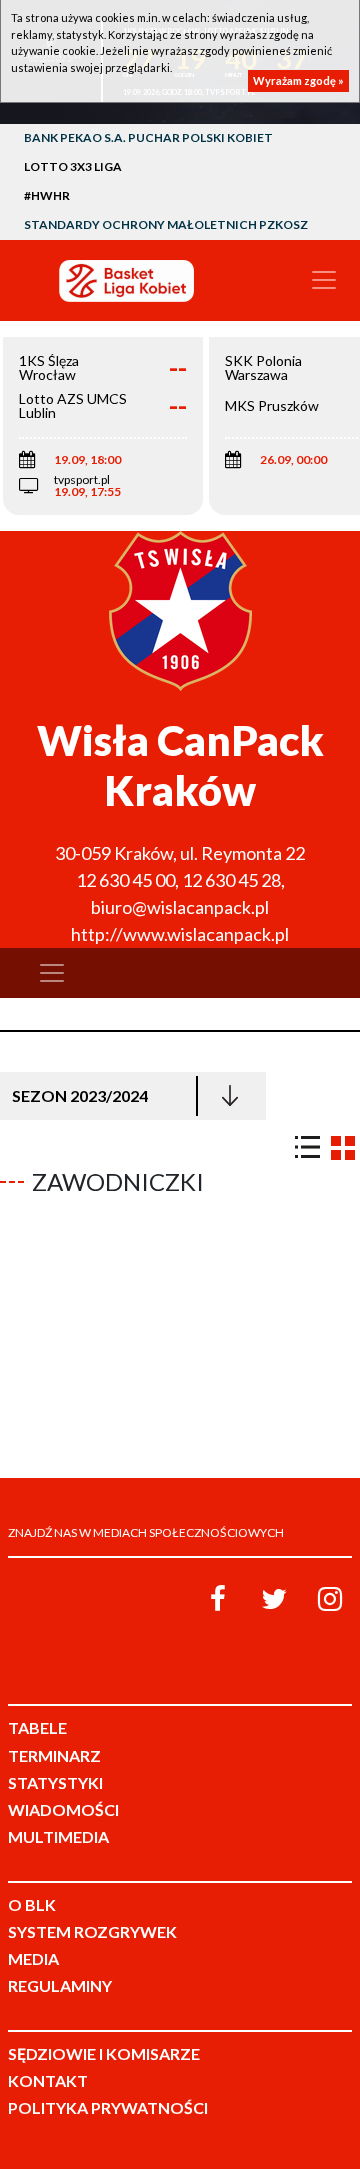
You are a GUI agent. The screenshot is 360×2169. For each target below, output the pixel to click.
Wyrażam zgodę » (298, 80)
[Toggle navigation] (324, 280)
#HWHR (47, 195)
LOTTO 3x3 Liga (73, 166)
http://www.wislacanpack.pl (180, 934)
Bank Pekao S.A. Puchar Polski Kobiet (148, 137)
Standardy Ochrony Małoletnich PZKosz (166, 224)
